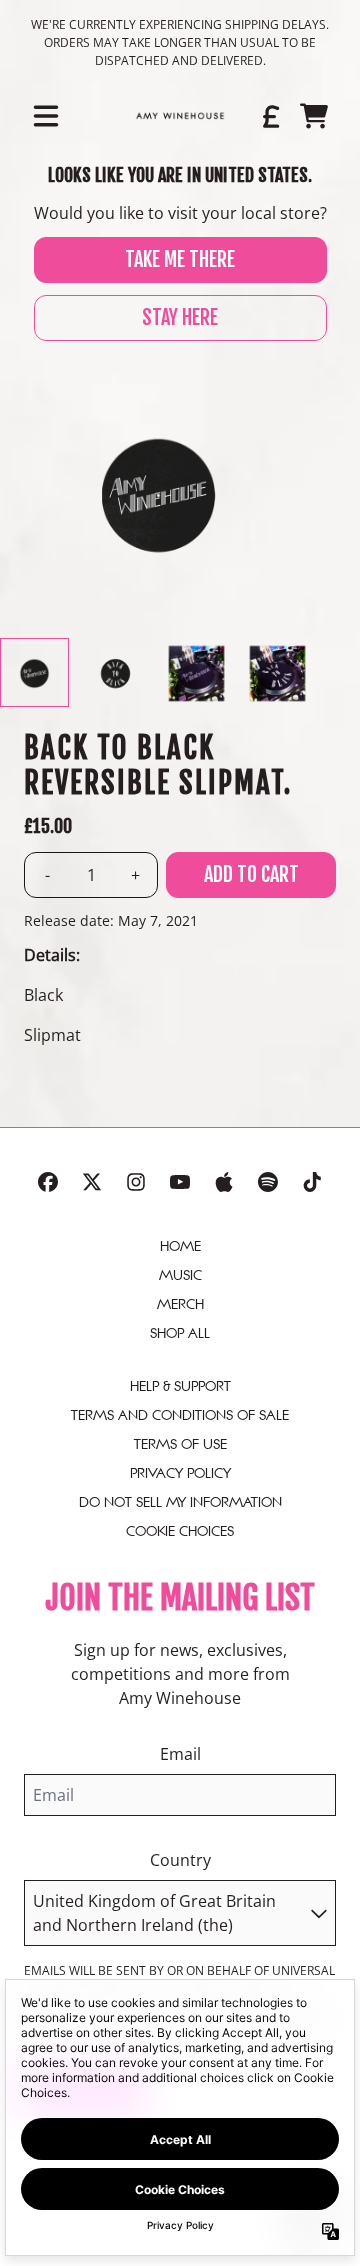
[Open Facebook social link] (48, 1182)
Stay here (180, 317)
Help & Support (180, 1386)
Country (180, 1860)
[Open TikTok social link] (312, 1182)
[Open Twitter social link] (92, 1182)
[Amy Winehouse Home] (179, 116)
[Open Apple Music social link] (224, 1182)
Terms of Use (180, 1444)
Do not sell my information (180, 1502)
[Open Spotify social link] (268, 1182)
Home (180, 1246)
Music (180, 1275)
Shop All (180, 1333)
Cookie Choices (180, 1531)
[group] (34, 672)
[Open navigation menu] (46, 116)
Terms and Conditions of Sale (180, 1415)
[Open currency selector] (270, 116)
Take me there (180, 259)
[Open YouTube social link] (180, 1182)
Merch (180, 1304)
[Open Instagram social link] (136, 1182)
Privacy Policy (180, 1473)
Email (180, 1754)
